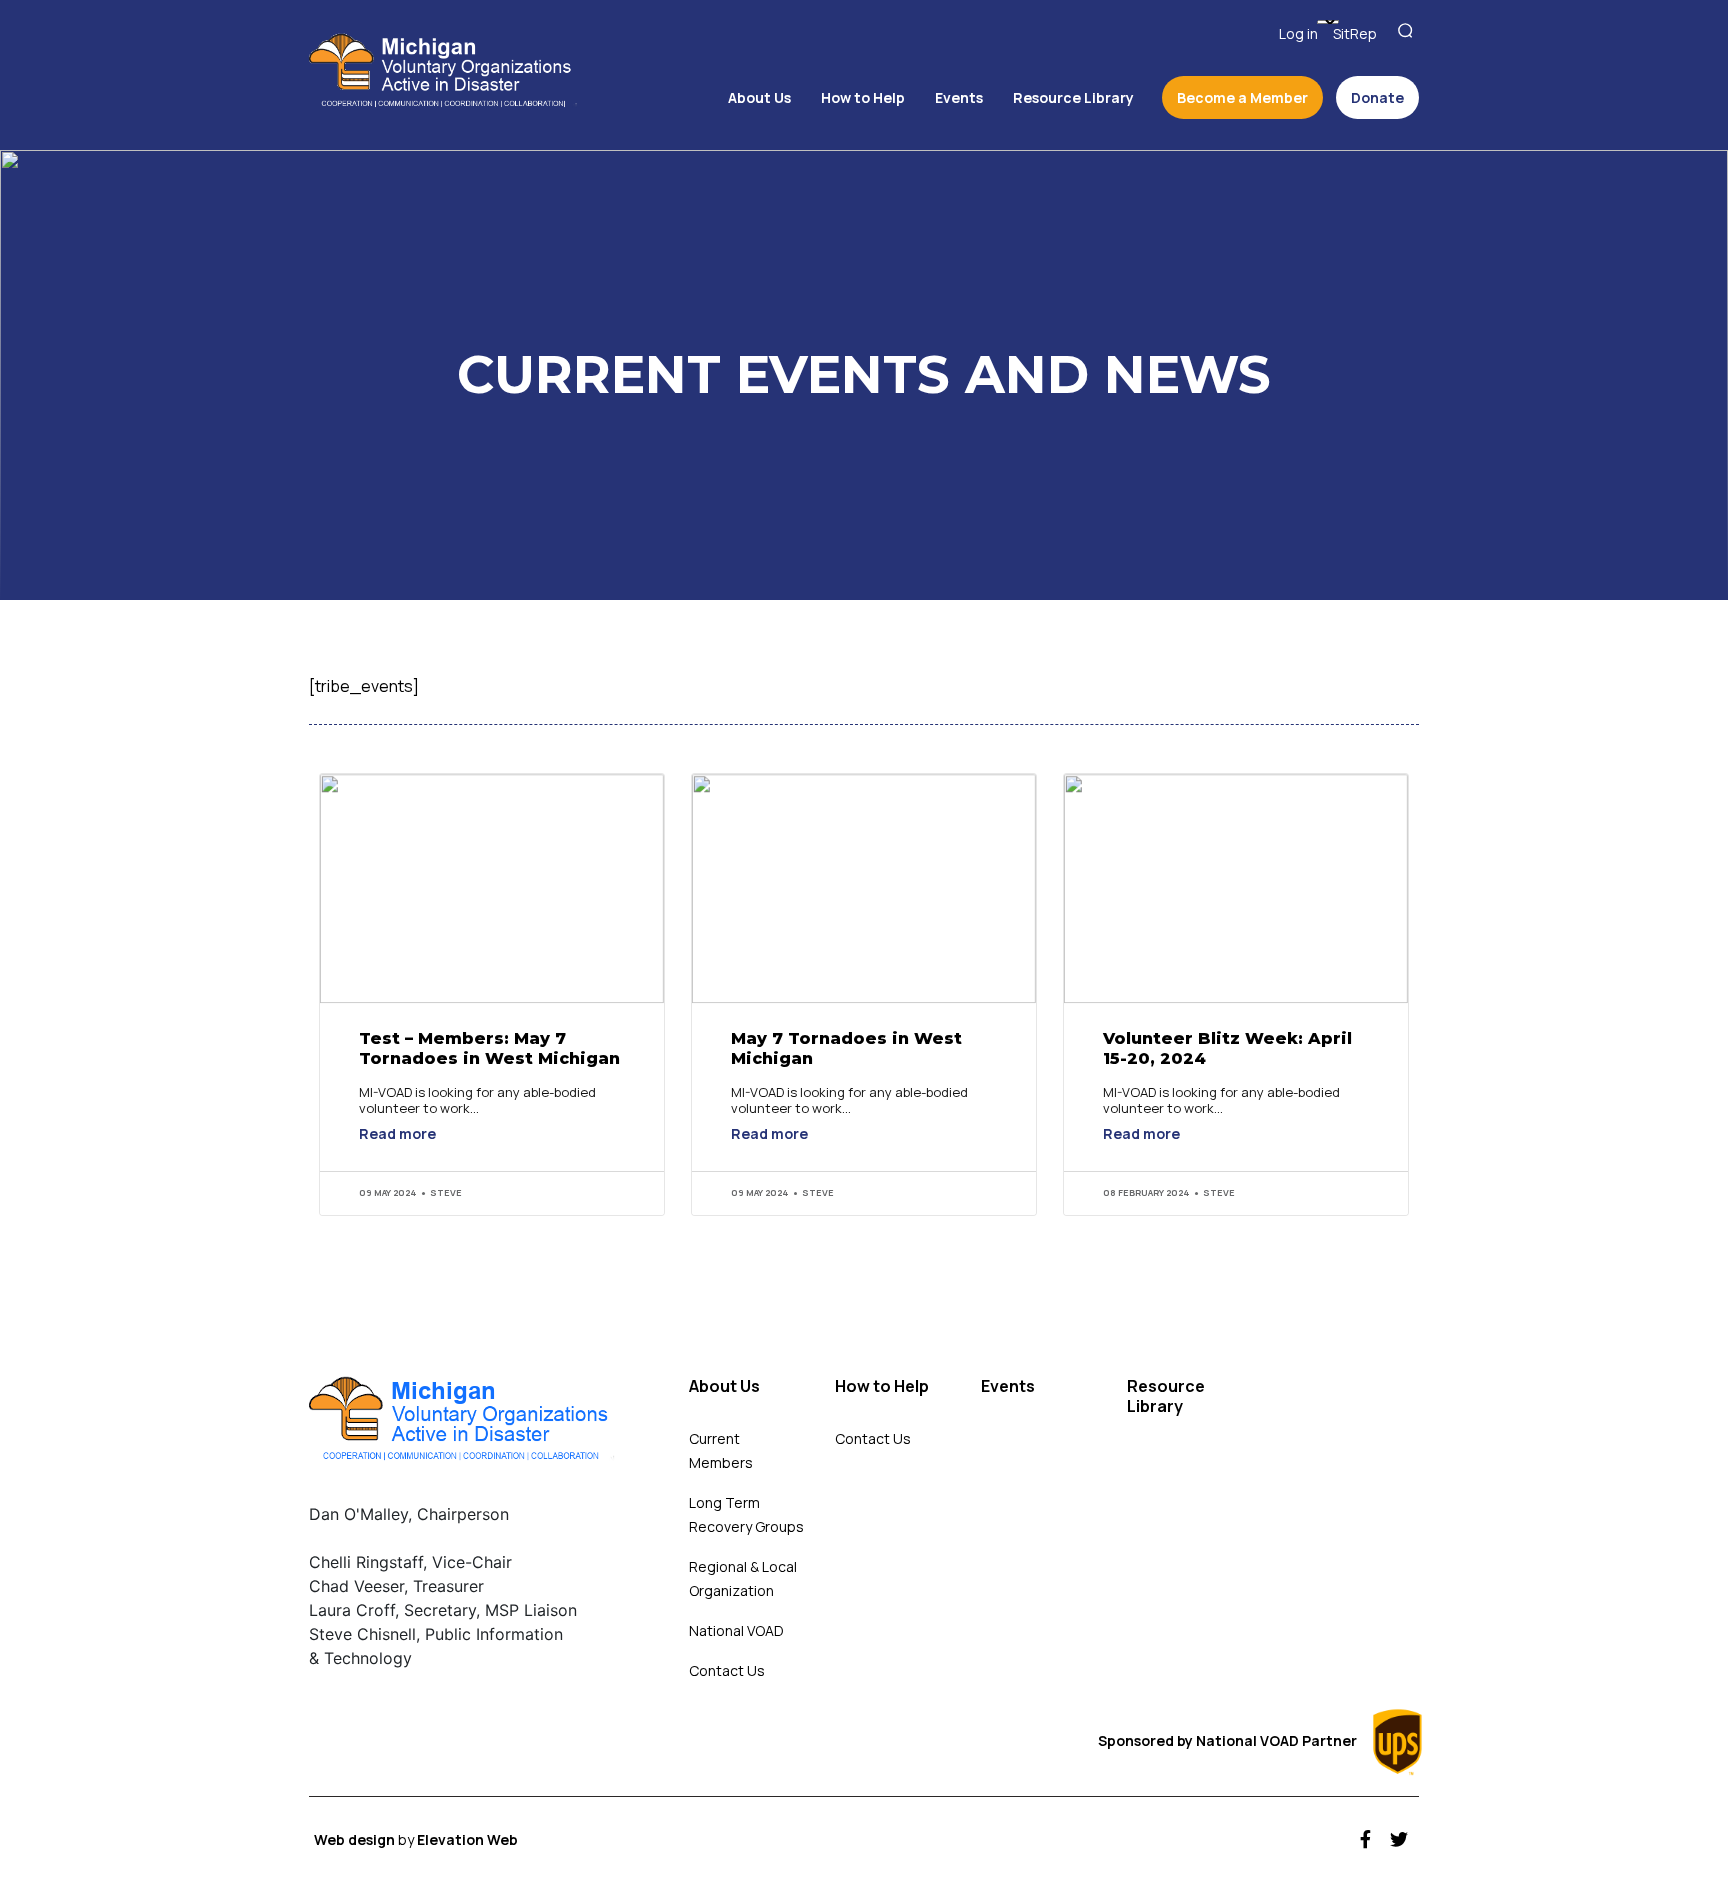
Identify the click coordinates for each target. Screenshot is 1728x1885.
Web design (356, 1839)
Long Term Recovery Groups (746, 1514)
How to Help (882, 1386)
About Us (724, 1386)
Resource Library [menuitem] (1073, 97)
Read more (397, 1135)
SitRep (1355, 33)
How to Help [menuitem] (863, 97)
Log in (1298, 33)
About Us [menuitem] (759, 97)
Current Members (721, 1450)
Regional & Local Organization (743, 1578)
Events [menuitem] (959, 97)
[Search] (1408, 31)
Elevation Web (467, 1839)
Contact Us (727, 1670)
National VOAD (736, 1630)
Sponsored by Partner (1229, 1740)
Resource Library (1166, 1396)
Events (1008, 1386)
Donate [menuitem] (1377, 97)
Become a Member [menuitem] (1242, 97)
